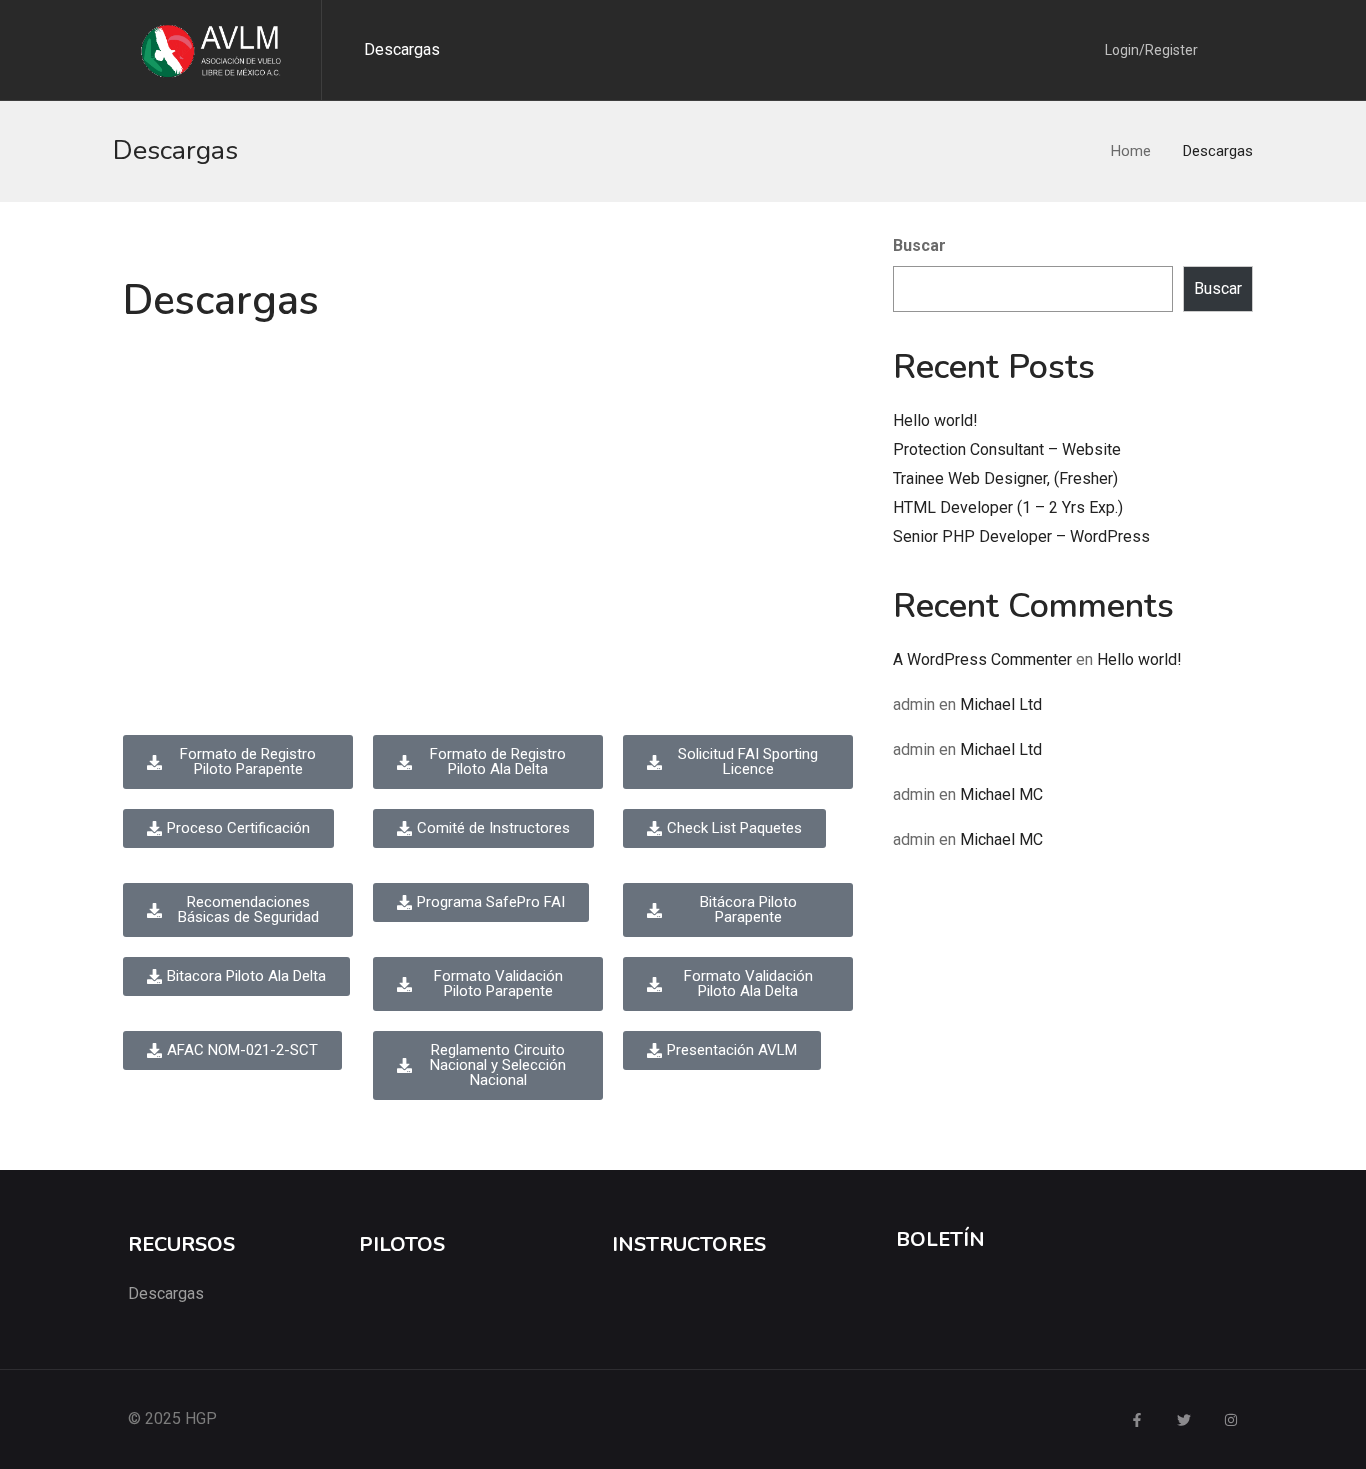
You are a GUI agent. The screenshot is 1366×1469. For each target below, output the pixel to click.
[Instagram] (1231, 1420)
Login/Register (1151, 50)
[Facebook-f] (1137, 1420)
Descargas (402, 49)
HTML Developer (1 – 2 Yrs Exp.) (1008, 507)
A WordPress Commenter (982, 659)
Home (1131, 151)
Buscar (919, 245)
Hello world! (935, 420)
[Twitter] (1184, 1420)
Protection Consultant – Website (1007, 449)
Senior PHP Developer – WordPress (1021, 536)
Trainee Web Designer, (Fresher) (1005, 478)
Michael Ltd (1001, 704)
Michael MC (1001, 794)
